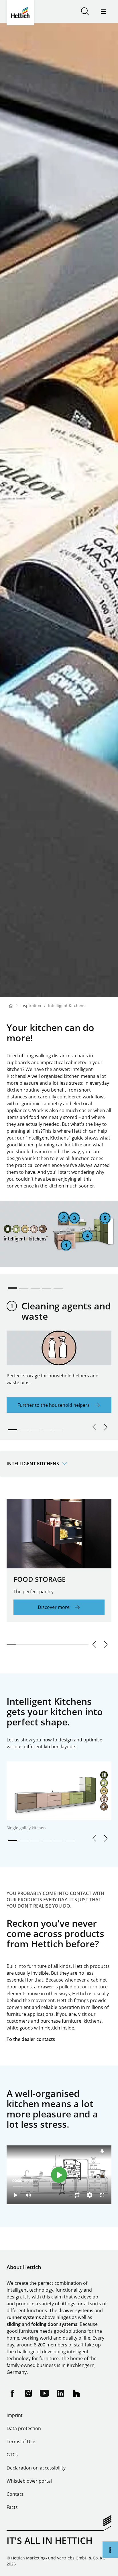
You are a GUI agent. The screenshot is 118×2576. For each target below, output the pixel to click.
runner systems (24, 2317)
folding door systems (54, 2324)
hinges (64, 2317)
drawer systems (76, 2310)
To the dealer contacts (31, 2039)
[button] (12, 1286)
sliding (14, 2324)
